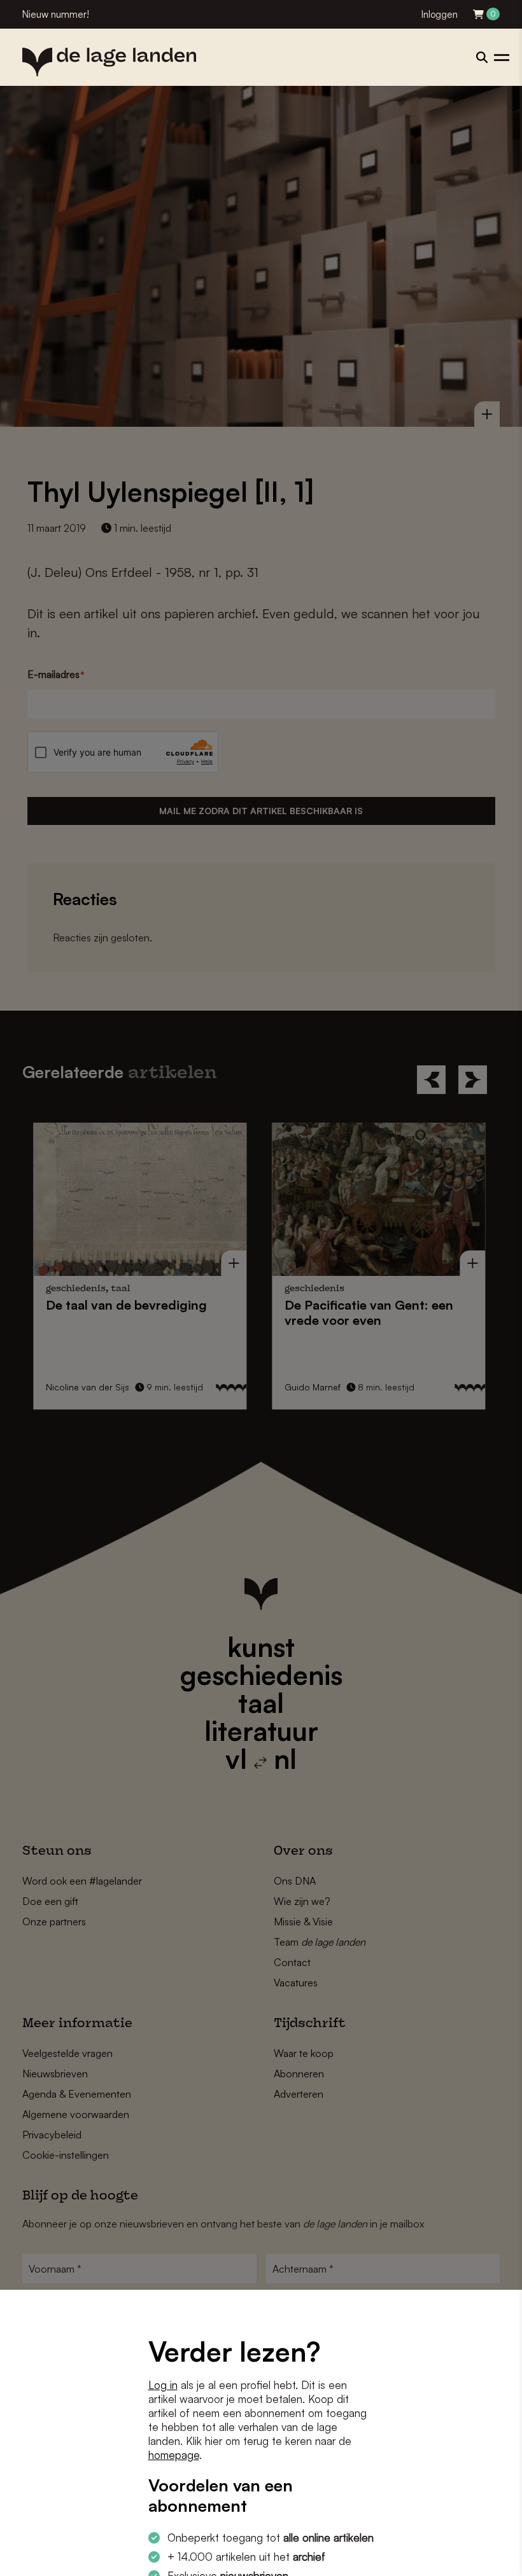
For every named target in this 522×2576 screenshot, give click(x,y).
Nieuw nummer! (56, 14)
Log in (163, 2385)
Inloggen (440, 14)
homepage (174, 2455)
